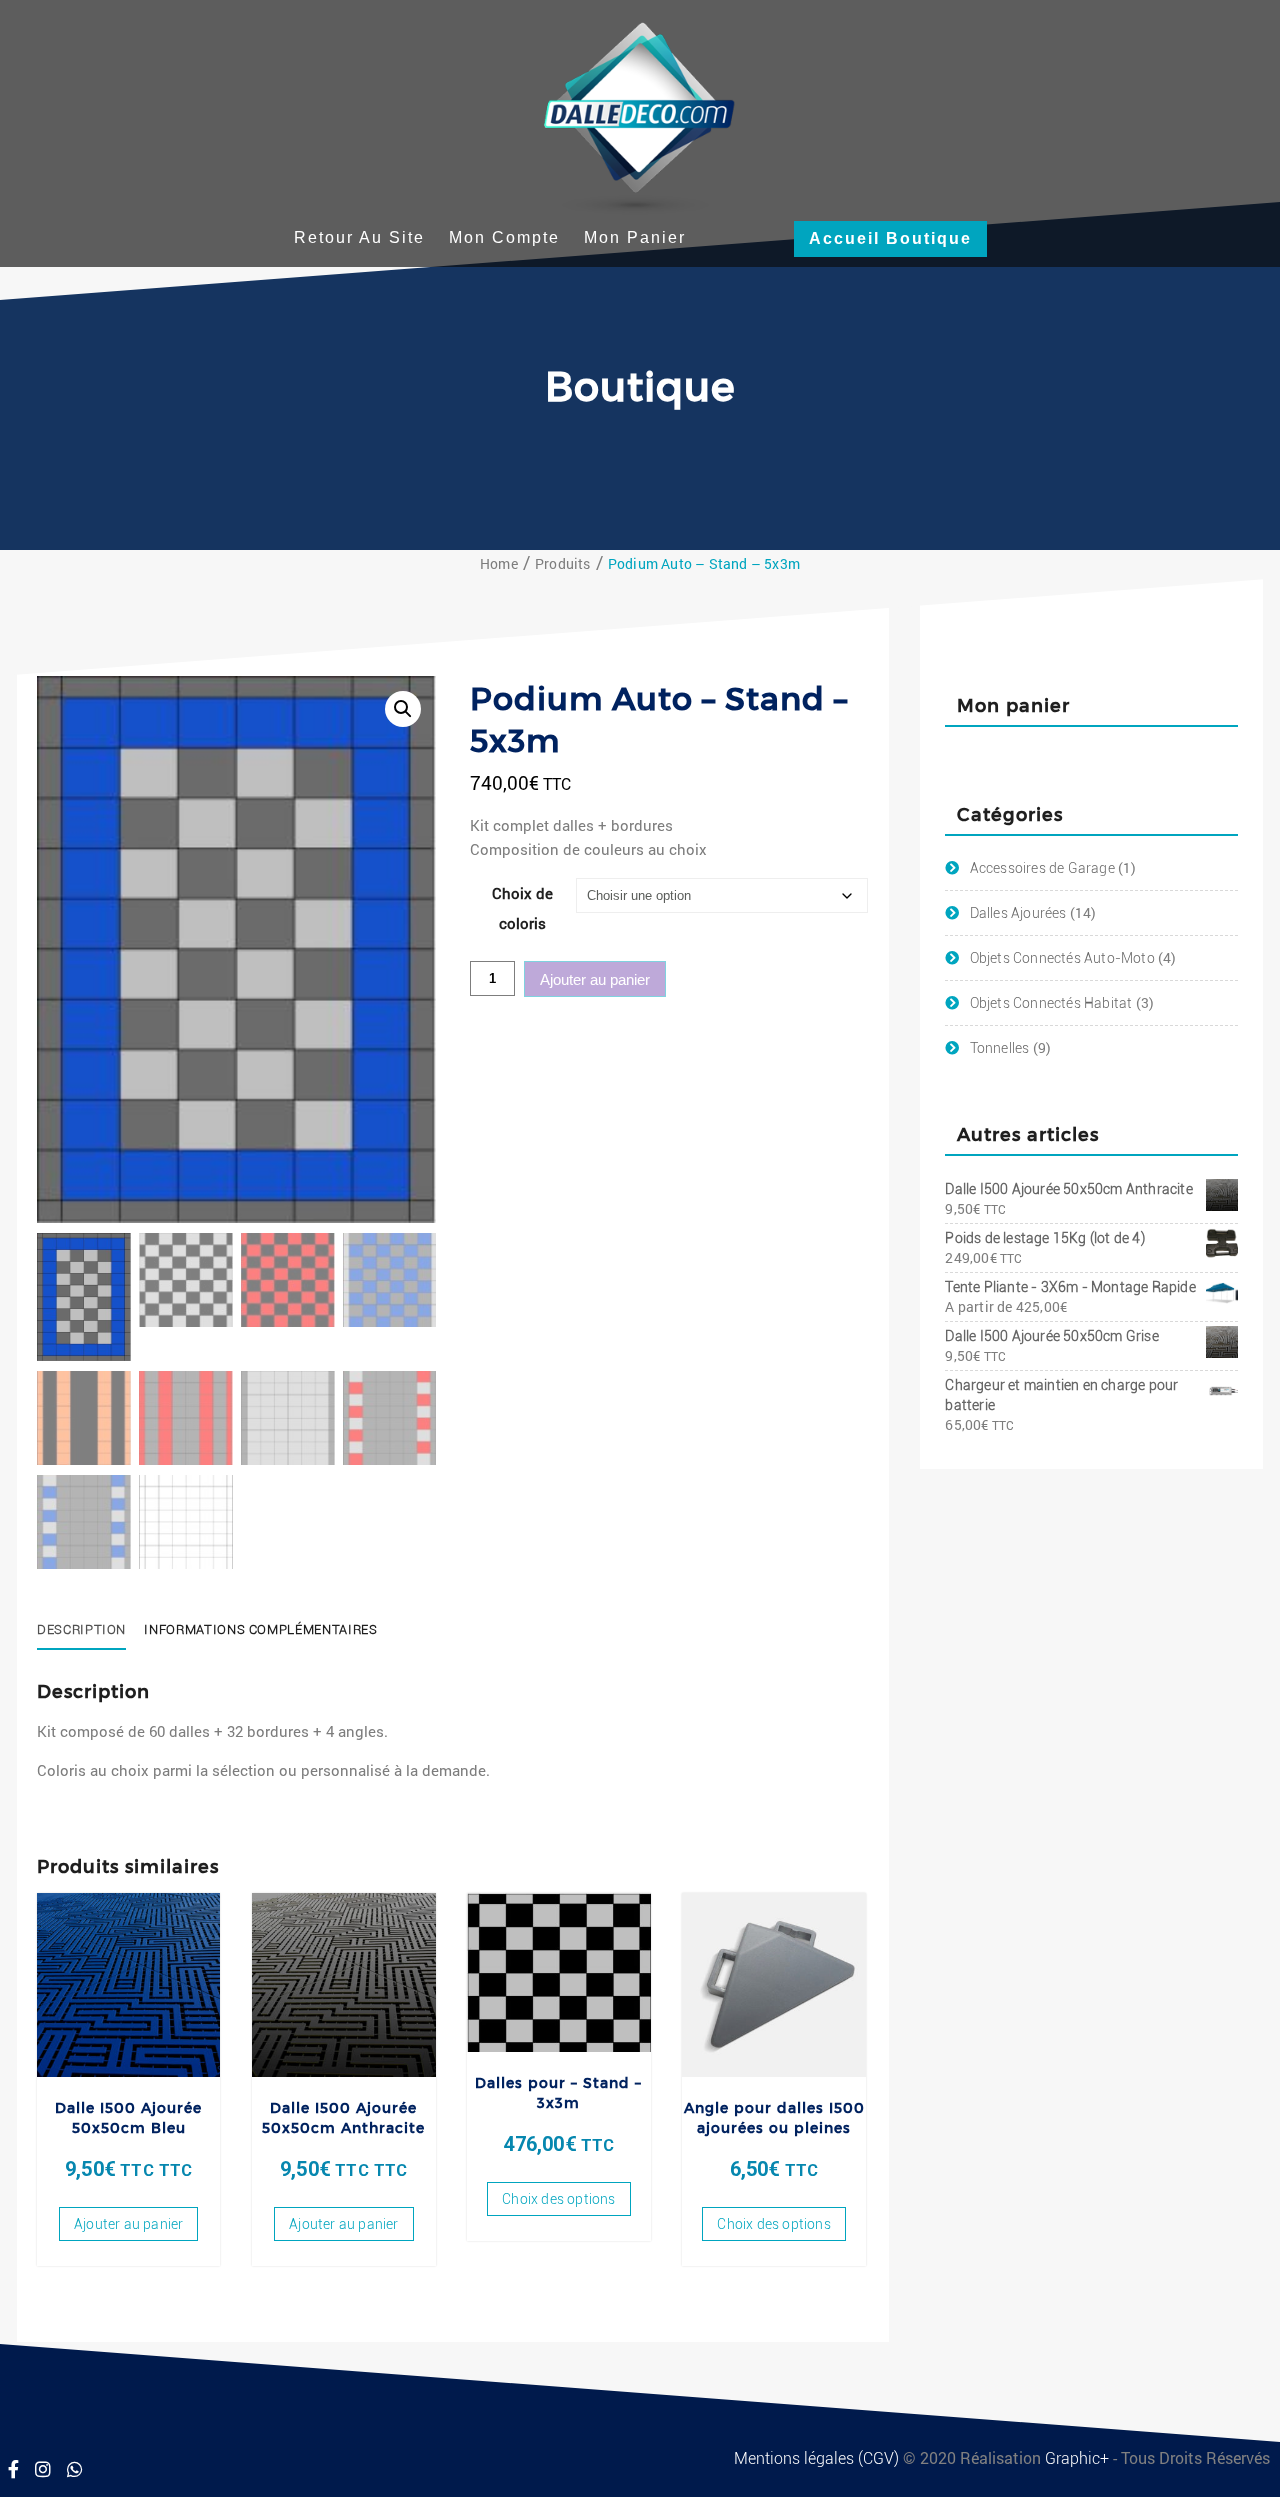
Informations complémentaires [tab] (260, 1629)
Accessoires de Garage (1042, 868)
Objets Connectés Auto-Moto (1062, 958)
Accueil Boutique (890, 238)
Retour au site (359, 237)
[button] (403, 709)
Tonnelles (1000, 1048)
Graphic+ (1079, 2458)
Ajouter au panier (595, 979)
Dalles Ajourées (1018, 913)
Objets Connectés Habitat (1051, 1003)
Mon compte (504, 237)
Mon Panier (635, 237)
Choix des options (558, 2199)
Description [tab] (81, 1629)
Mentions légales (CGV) (818, 2458)
